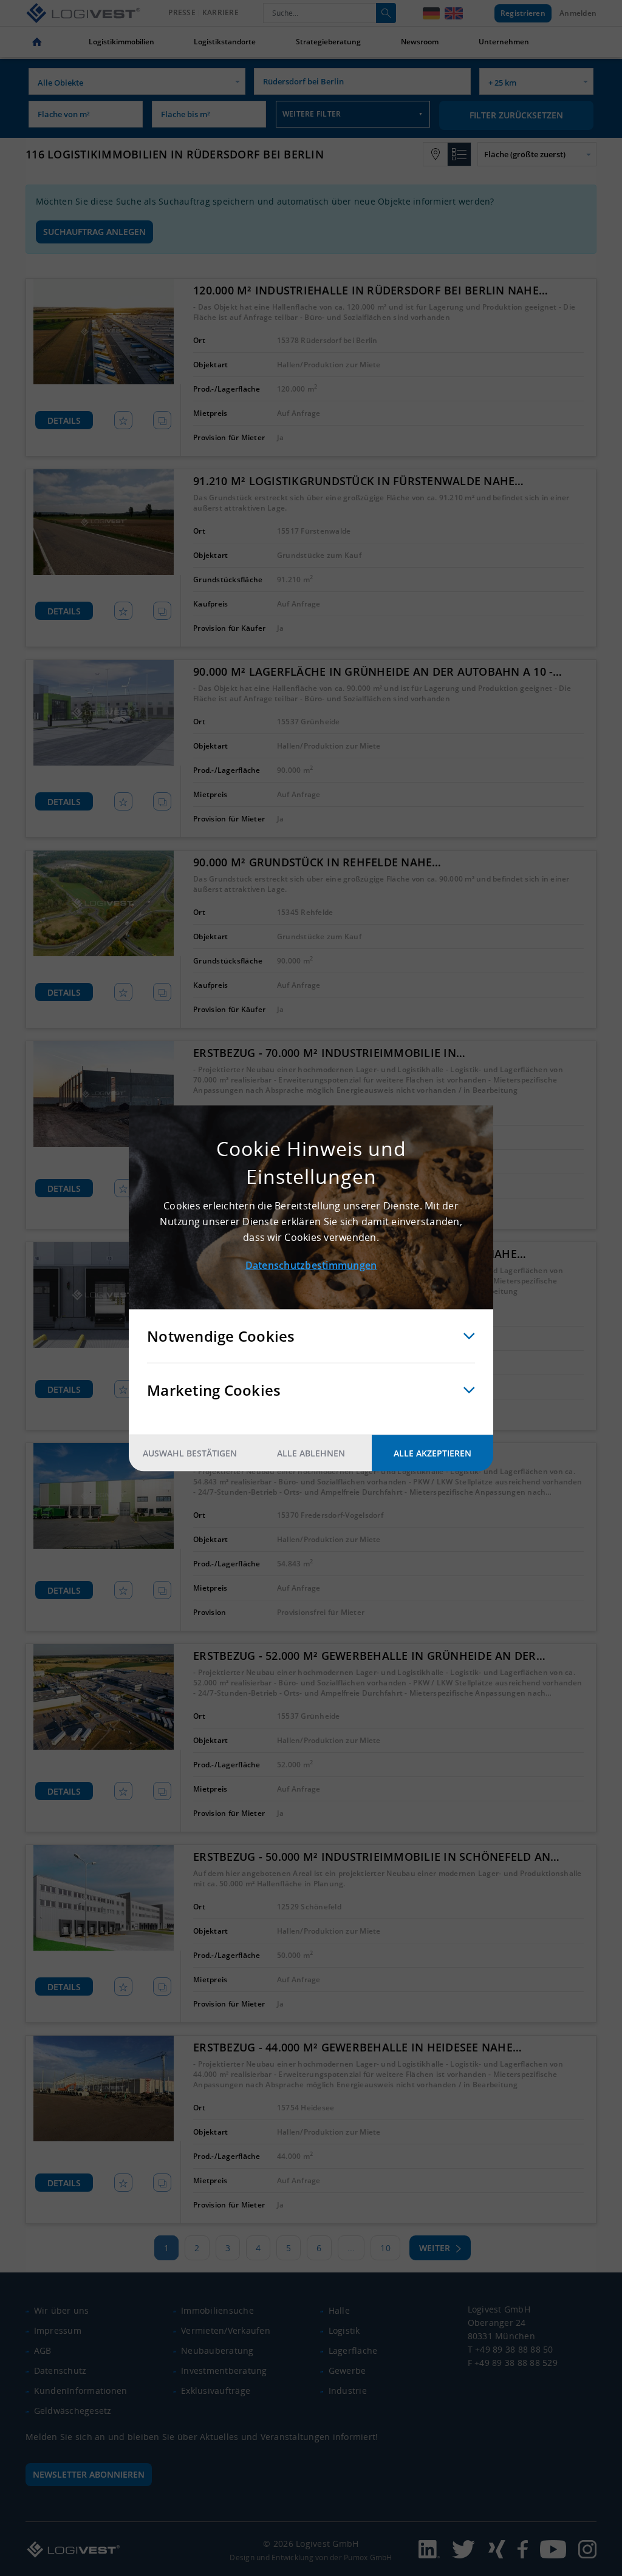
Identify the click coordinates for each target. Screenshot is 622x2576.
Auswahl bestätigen (190, 1453)
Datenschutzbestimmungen (311, 1265)
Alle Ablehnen (311, 1453)
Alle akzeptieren (432, 1453)
